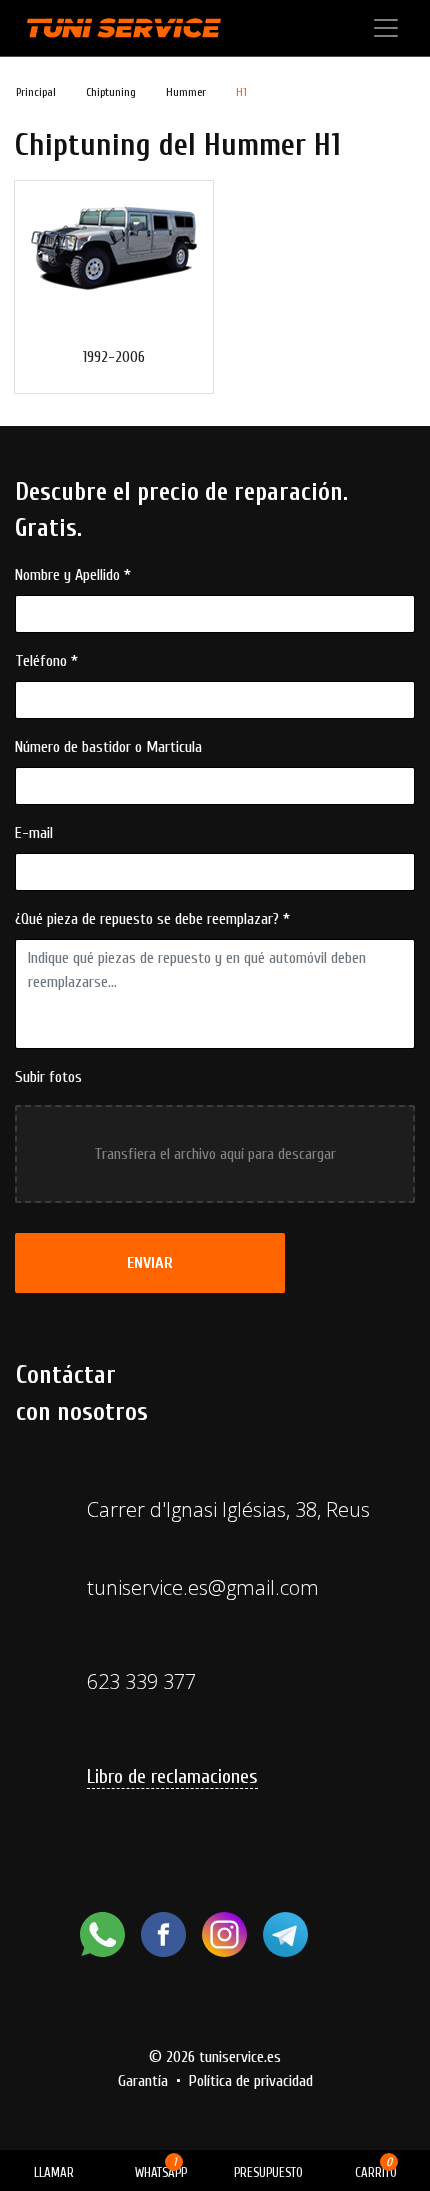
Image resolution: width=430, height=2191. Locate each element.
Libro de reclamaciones (172, 1776)
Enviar (150, 1263)
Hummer (186, 92)
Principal (36, 92)
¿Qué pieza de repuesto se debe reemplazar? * (152, 919)
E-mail (34, 833)
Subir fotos (48, 1077)
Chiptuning (111, 92)
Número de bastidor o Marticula (108, 747)
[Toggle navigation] (386, 28)
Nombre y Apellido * (73, 575)
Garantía (143, 2081)
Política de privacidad (251, 2081)
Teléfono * (46, 661)
